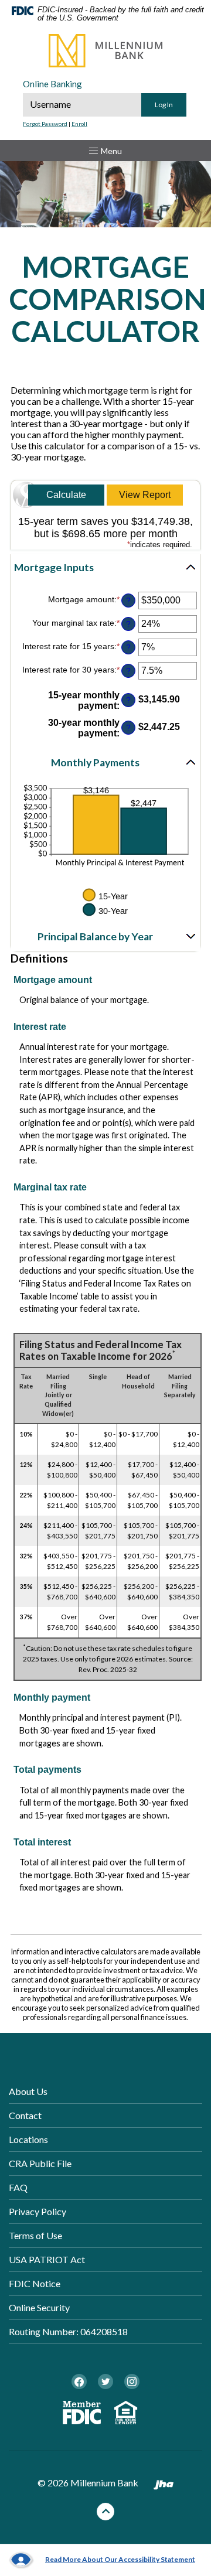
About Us (28, 2091)
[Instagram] (132, 2381)
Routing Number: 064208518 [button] (68, 2331)
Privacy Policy (38, 2211)
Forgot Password (45, 124)
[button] (105, 568)
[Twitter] (105, 2381)
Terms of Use (35, 2235)
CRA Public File (40, 2163)
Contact (25, 2115)
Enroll (79, 124)
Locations (28, 2139)
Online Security (39, 2307)
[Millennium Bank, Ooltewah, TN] (105, 51)
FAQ (18, 2187)
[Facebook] (79, 2381)
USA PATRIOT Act (47, 2259)
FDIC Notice (35, 2283)
